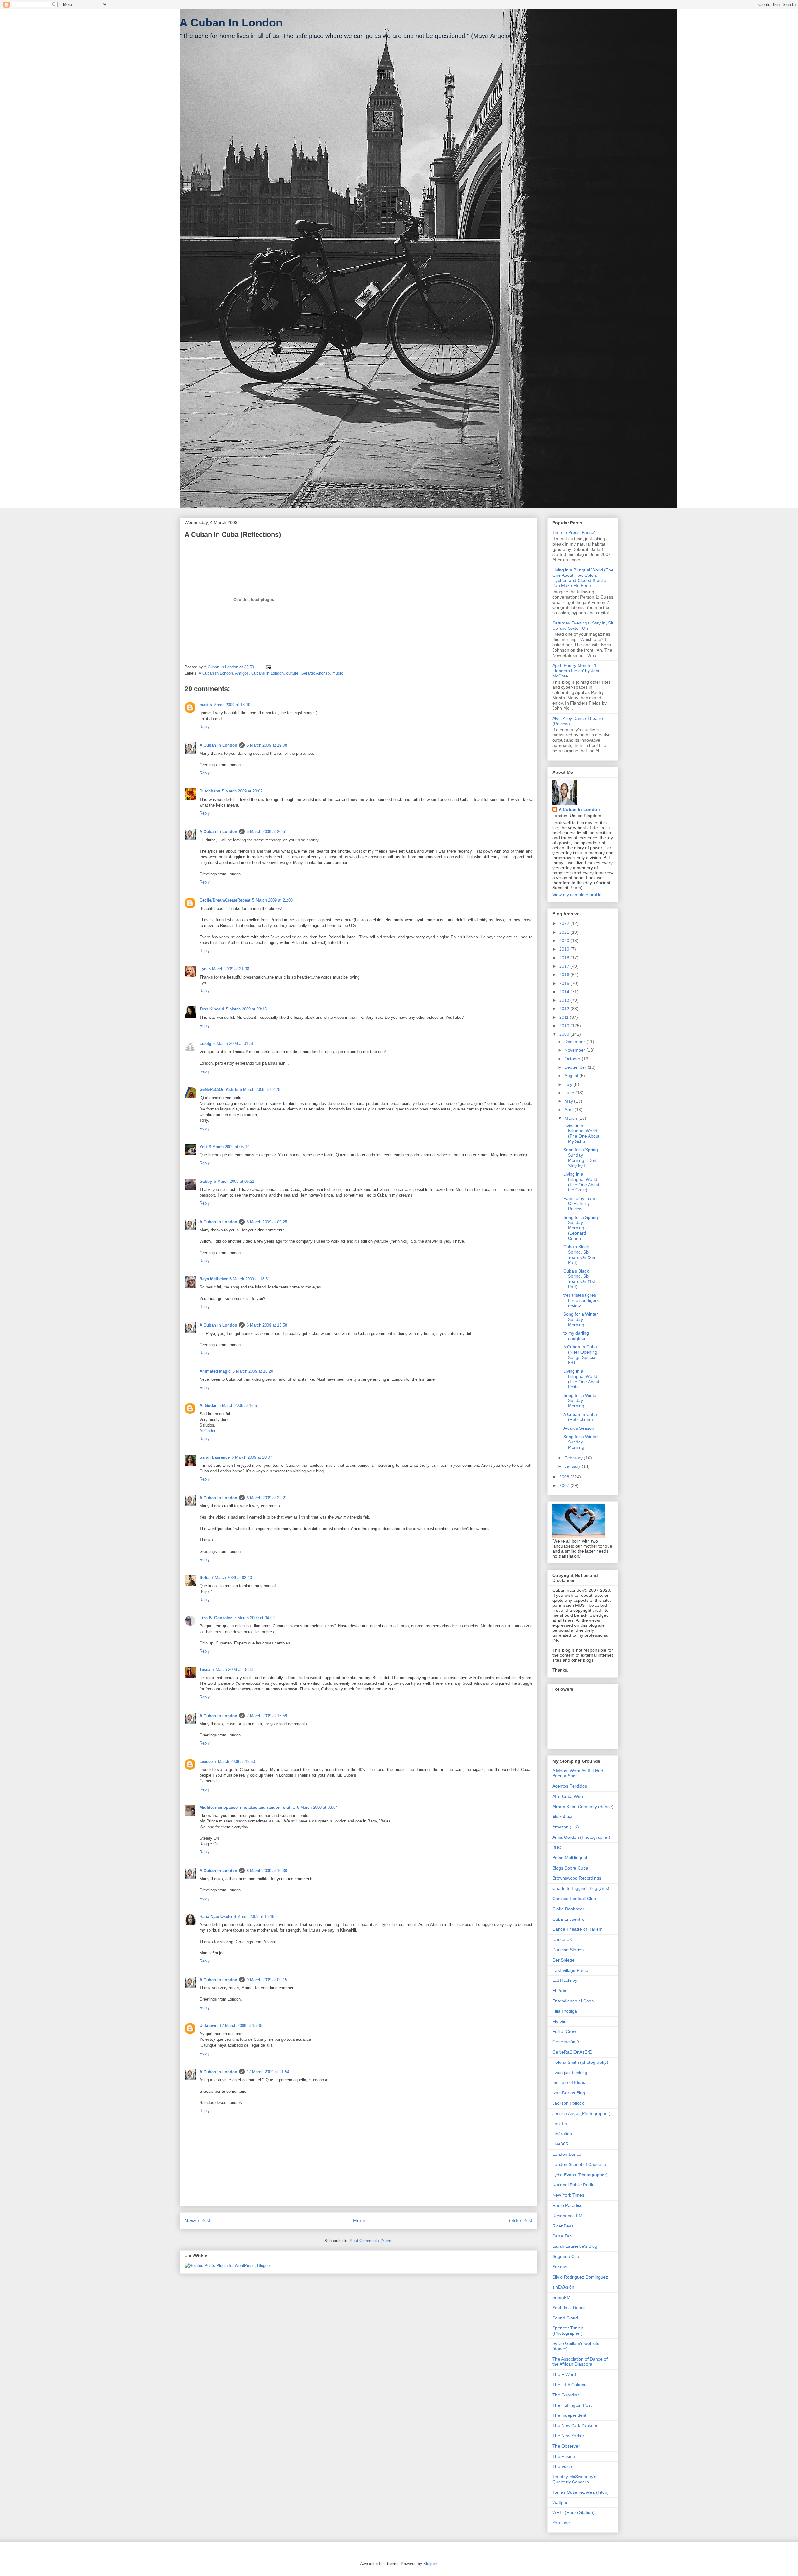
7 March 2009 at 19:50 (235, 1762)
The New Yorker (568, 2436)
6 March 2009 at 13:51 (250, 1279)
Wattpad (560, 2502)
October (573, 1059)
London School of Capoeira (579, 2164)
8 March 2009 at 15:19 (254, 1916)
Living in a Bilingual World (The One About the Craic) (581, 1182)
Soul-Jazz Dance (569, 2308)
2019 (565, 949)
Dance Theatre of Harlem (577, 1929)
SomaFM (561, 2297)
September (576, 1067)
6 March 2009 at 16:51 (239, 1406)
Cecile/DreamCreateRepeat (225, 900)
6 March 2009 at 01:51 (233, 1044)
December (575, 1042)
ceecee (206, 1762)
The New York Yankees (575, 2425)
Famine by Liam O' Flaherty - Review (579, 1204)
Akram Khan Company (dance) (583, 1807)
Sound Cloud (565, 2318)
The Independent (569, 2415)
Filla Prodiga (565, 2011)
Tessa (205, 1670)
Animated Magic (215, 1371)
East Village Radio (570, 1970)
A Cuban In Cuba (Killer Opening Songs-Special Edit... (580, 1355)
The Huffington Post (572, 2405)
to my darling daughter (576, 1336)
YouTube (561, 2523)
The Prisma (564, 2456)
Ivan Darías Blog (569, 2093)
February (574, 1458)
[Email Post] (268, 667)
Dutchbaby (210, 791)
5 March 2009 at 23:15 (246, 1009)
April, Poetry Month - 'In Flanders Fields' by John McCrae (577, 671)
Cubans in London (267, 673)
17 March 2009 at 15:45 (241, 2026)
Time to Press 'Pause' (574, 532)
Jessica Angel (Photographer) (582, 2113)
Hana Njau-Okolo (216, 1916)
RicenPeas (563, 2226)
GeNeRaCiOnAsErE (572, 2052)
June (570, 1093)
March (571, 1118)
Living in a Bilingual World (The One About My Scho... (581, 1134)
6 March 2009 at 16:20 (253, 1371)
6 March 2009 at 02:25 (260, 1089)
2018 (565, 958)
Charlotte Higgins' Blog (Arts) (581, 1888)
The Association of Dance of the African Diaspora (580, 2362)
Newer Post (197, 2221)
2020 (565, 941)
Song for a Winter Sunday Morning (581, 1319)
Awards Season (579, 1428)
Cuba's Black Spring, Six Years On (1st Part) (579, 1279)
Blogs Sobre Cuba (570, 1868)
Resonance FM (567, 2216)
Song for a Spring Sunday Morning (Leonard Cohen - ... (581, 1228)
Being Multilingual (570, 1858)
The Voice (562, 2466)
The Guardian (566, 2395)
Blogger (430, 2564)
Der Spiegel (564, 1960)
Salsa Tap (562, 2236)
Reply (205, 727)
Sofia (204, 1578)
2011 (565, 1017)
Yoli (203, 1147)
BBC (557, 1847)
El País (559, 1991)
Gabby (206, 1181)
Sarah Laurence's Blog (575, 2246)
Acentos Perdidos (570, 1786)
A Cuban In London (231, 23)
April (570, 1110)
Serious (560, 2267)
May (569, 1101)
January (573, 1466)
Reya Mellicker (214, 1279)
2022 (565, 923)
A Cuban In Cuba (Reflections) (580, 1417)
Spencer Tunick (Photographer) (568, 2330)
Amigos (242, 673)
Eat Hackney (565, 1980)
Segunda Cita (566, 2256)
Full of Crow (564, 2031)
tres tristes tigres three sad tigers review (581, 1300)
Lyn (203, 969)
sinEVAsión (563, 2287)
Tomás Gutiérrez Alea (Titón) (581, 2492)
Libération (562, 2134)
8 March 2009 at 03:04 (317, 1807)
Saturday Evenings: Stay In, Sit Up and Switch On (583, 626)
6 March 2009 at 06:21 (234, 1181)
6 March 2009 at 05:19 (229, 1147)
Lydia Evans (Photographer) (580, 2175)
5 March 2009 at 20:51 (267, 832)
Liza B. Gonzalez (216, 1618)
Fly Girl (559, 2021)
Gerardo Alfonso (315, 673)
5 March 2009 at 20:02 (242, 791)
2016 (565, 975)
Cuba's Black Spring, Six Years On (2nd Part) (580, 1254)
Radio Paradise (567, 2205)
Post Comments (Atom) (371, 2241)
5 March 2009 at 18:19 (230, 705)
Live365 (560, 2144)
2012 (565, 1009)
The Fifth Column (570, 2385)
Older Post (521, 2221)
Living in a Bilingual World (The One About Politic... (581, 1379)
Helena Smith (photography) (580, 2062)
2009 (565, 1034)
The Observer (566, 2446)
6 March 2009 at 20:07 (252, 1457)
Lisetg (205, 1044)
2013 (565, 1000)
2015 (565, 983)
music (338, 673)
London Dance (567, 2154)
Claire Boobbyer (568, 1909)
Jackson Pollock (568, 2103)
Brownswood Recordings (577, 1878)
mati (204, 705)
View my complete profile (577, 895)
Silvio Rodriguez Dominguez (580, 2277)
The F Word (564, 2374)
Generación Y (566, 2042)
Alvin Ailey (562, 1817)
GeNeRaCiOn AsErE (219, 1089)
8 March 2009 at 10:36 (267, 1871)
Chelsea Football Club (574, 1899)
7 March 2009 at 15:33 (233, 1670)
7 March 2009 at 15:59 (267, 1716)
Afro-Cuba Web (568, 1796)
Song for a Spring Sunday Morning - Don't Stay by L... (581, 1158)
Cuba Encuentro (568, 1919)
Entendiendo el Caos (573, 2001)
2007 (565, 1485)
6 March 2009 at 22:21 (267, 1498)
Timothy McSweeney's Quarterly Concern (574, 2479)
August (572, 1076)
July (569, 1084)
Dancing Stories (568, 1950)
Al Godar (208, 1406)
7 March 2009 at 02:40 (232, 1578)
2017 (565, 966)
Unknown (209, 2026)
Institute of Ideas (569, 2082)
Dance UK (562, 1939)
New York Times (568, 2195)
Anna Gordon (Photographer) (581, 1837)
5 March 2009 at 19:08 (267, 745)
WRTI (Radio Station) (573, 2512)
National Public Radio (573, 2185)
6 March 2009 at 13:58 (267, 1325)
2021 (565, 932)
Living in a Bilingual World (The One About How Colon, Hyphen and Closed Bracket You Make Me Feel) (583, 578)
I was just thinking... (572, 2073)
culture (292, 673)
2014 (565, 992)
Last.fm (560, 2124)
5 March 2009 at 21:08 (272, 900)
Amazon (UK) (566, 1827)
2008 (565, 1477)
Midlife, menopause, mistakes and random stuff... (247, 1807)
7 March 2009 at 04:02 (254, 1618)
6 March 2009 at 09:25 (267, 1222)
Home (360, 2221)
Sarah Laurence (215, 1457)
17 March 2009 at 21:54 (268, 2072)
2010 (565, 1026)
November (575, 1050)
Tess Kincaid (212, 1009)
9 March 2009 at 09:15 (267, 1980)
